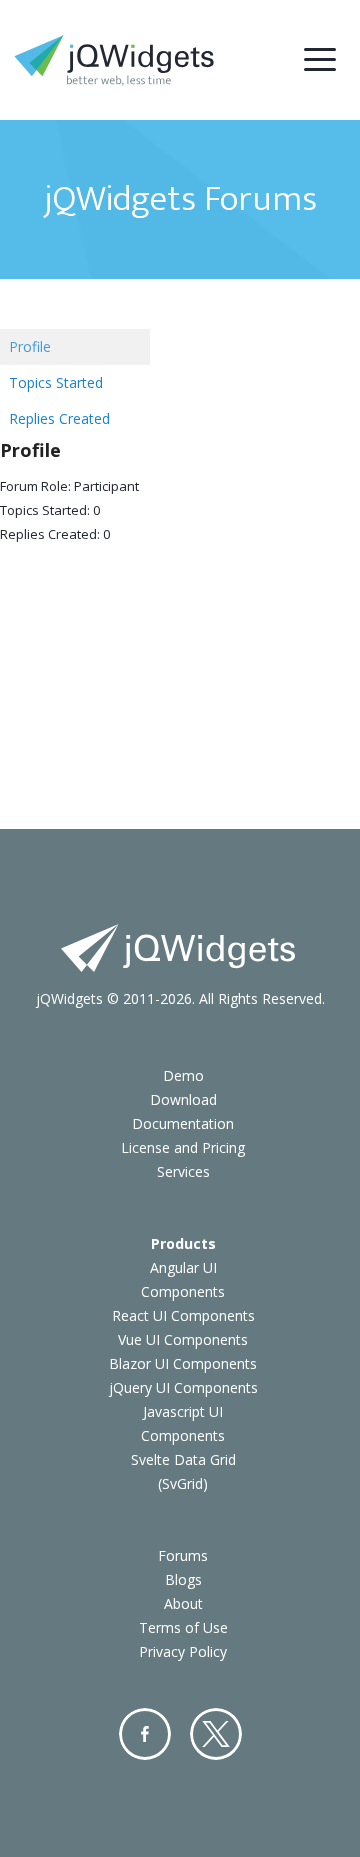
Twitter (216, 1734)
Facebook (145, 1734)
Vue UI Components (183, 1339)
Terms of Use (183, 1627)
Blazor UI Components (183, 1363)
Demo (183, 1075)
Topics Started (56, 382)
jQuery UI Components (183, 1387)
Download (183, 1099)
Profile (30, 346)
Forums (183, 1555)
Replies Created (59, 418)
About (183, 1603)
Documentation (183, 1123)
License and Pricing (183, 1147)
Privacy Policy (183, 1651)
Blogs (183, 1579)
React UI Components (183, 1315)
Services (183, 1171)
